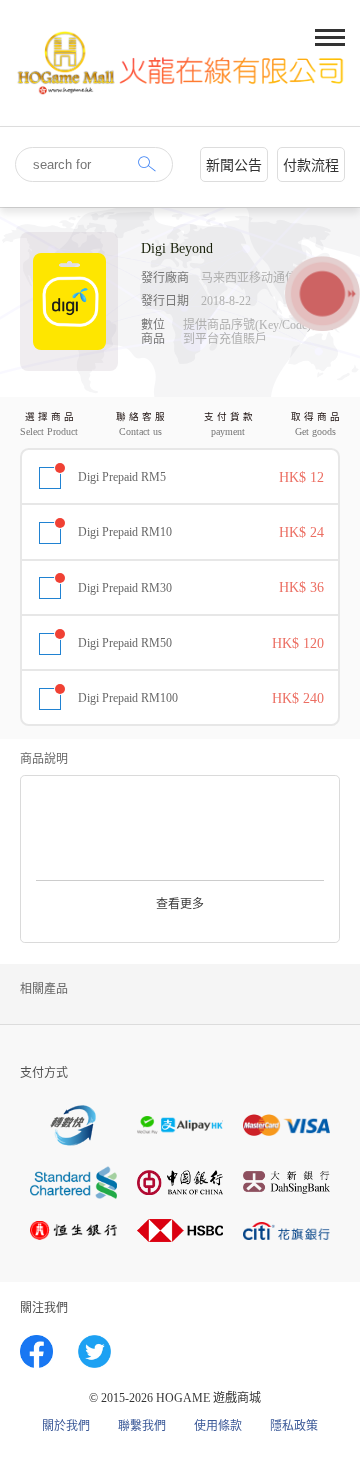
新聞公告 (234, 165)
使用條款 (218, 1426)
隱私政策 (294, 1426)
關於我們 (66, 1426)
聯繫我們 (142, 1426)
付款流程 (311, 165)
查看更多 (180, 904)
